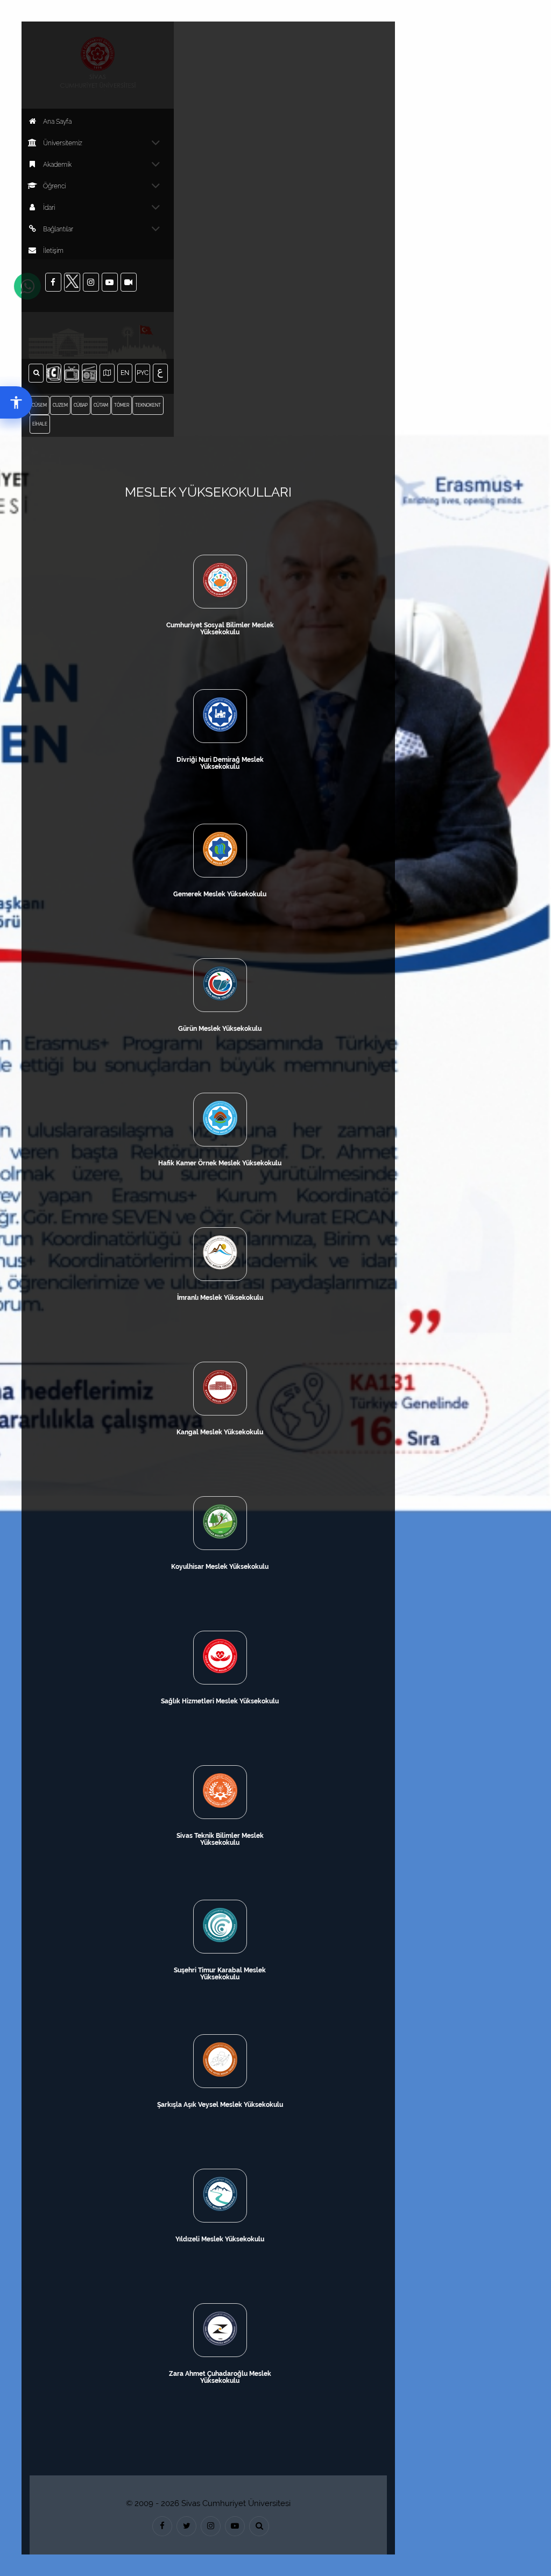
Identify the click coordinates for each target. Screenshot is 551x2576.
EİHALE (40, 424)
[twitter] (186, 2526)
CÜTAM (101, 405)
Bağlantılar (58, 229)
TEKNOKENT (148, 405)
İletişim (53, 251)
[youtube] (235, 2526)
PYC (143, 373)
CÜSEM (39, 405)
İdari (49, 208)
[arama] (259, 2526)
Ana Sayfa (57, 122)
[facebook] (162, 2526)
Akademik (57, 165)
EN (126, 373)
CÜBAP (81, 405)
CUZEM (60, 405)
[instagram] (211, 2526)
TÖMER (122, 405)
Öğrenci (54, 186)
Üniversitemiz (63, 143)
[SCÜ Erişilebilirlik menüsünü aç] (16, 402)
